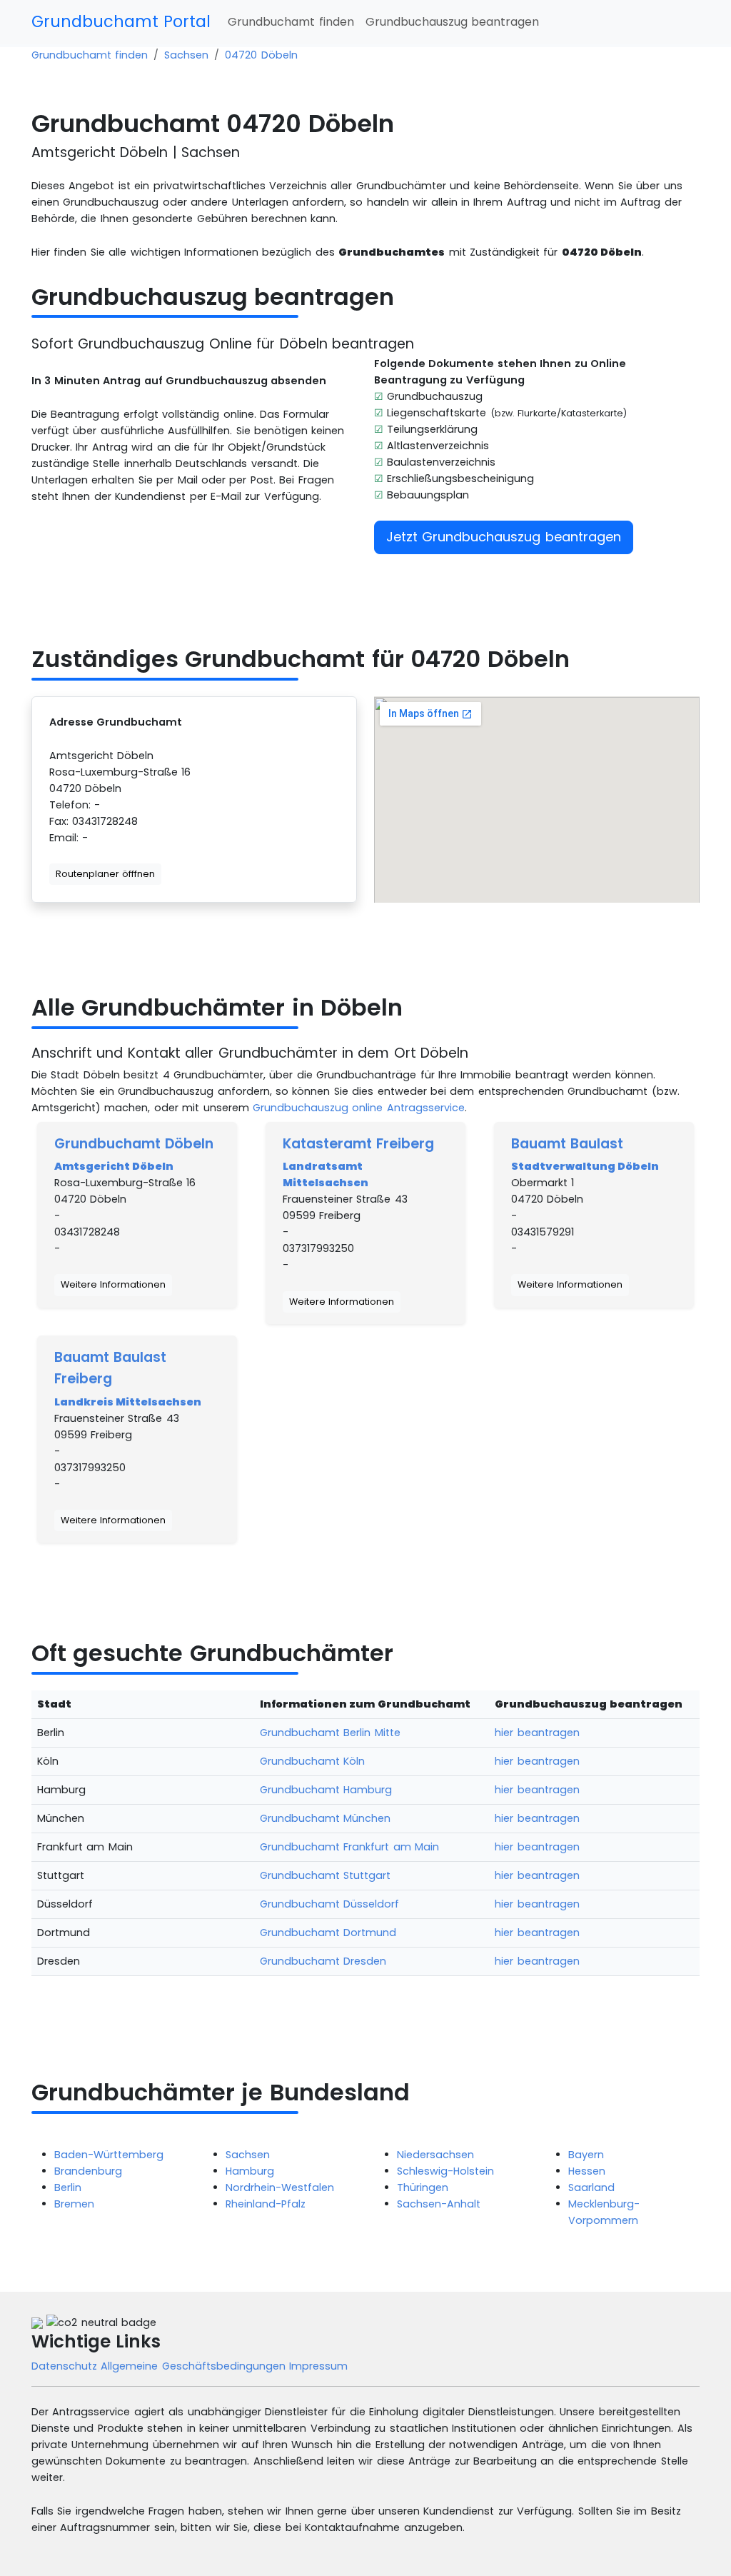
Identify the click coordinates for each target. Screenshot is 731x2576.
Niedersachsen (435, 2155)
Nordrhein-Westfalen (280, 2187)
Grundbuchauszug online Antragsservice (359, 1108)
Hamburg (250, 2171)
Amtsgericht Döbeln (114, 1166)
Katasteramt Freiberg (358, 1144)
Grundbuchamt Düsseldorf (329, 1904)
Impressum (318, 2366)
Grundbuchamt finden (291, 22)
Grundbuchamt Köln (312, 1761)
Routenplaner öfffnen (105, 874)
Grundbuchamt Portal (121, 21)
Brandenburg (88, 2171)
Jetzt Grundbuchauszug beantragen (504, 537)
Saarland (591, 2187)
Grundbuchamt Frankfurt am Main (349, 1847)
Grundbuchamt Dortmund (328, 1933)
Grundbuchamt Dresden (323, 1961)
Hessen (587, 2171)
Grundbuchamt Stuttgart (325, 1875)
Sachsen (186, 55)
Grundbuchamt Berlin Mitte (330, 1733)
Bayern (586, 2155)
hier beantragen (537, 1733)
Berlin (68, 2187)
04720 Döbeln (261, 55)
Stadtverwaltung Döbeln (585, 1166)
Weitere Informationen (113, 1284)
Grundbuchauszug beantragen (452, 22)
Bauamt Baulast (567, 1144)
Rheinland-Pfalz (266, 2204)
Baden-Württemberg (109, 2155)
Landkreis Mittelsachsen (128, 1402)
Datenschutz (66, 2366)
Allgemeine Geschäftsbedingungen (195, 2366)
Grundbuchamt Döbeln (134, 1144)
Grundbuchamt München (325, 1818)
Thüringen (423, 2187)
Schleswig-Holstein (445, 2171)
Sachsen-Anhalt (439, 2204)
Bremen (74, 2204)
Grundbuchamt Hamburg (326, 1790)
